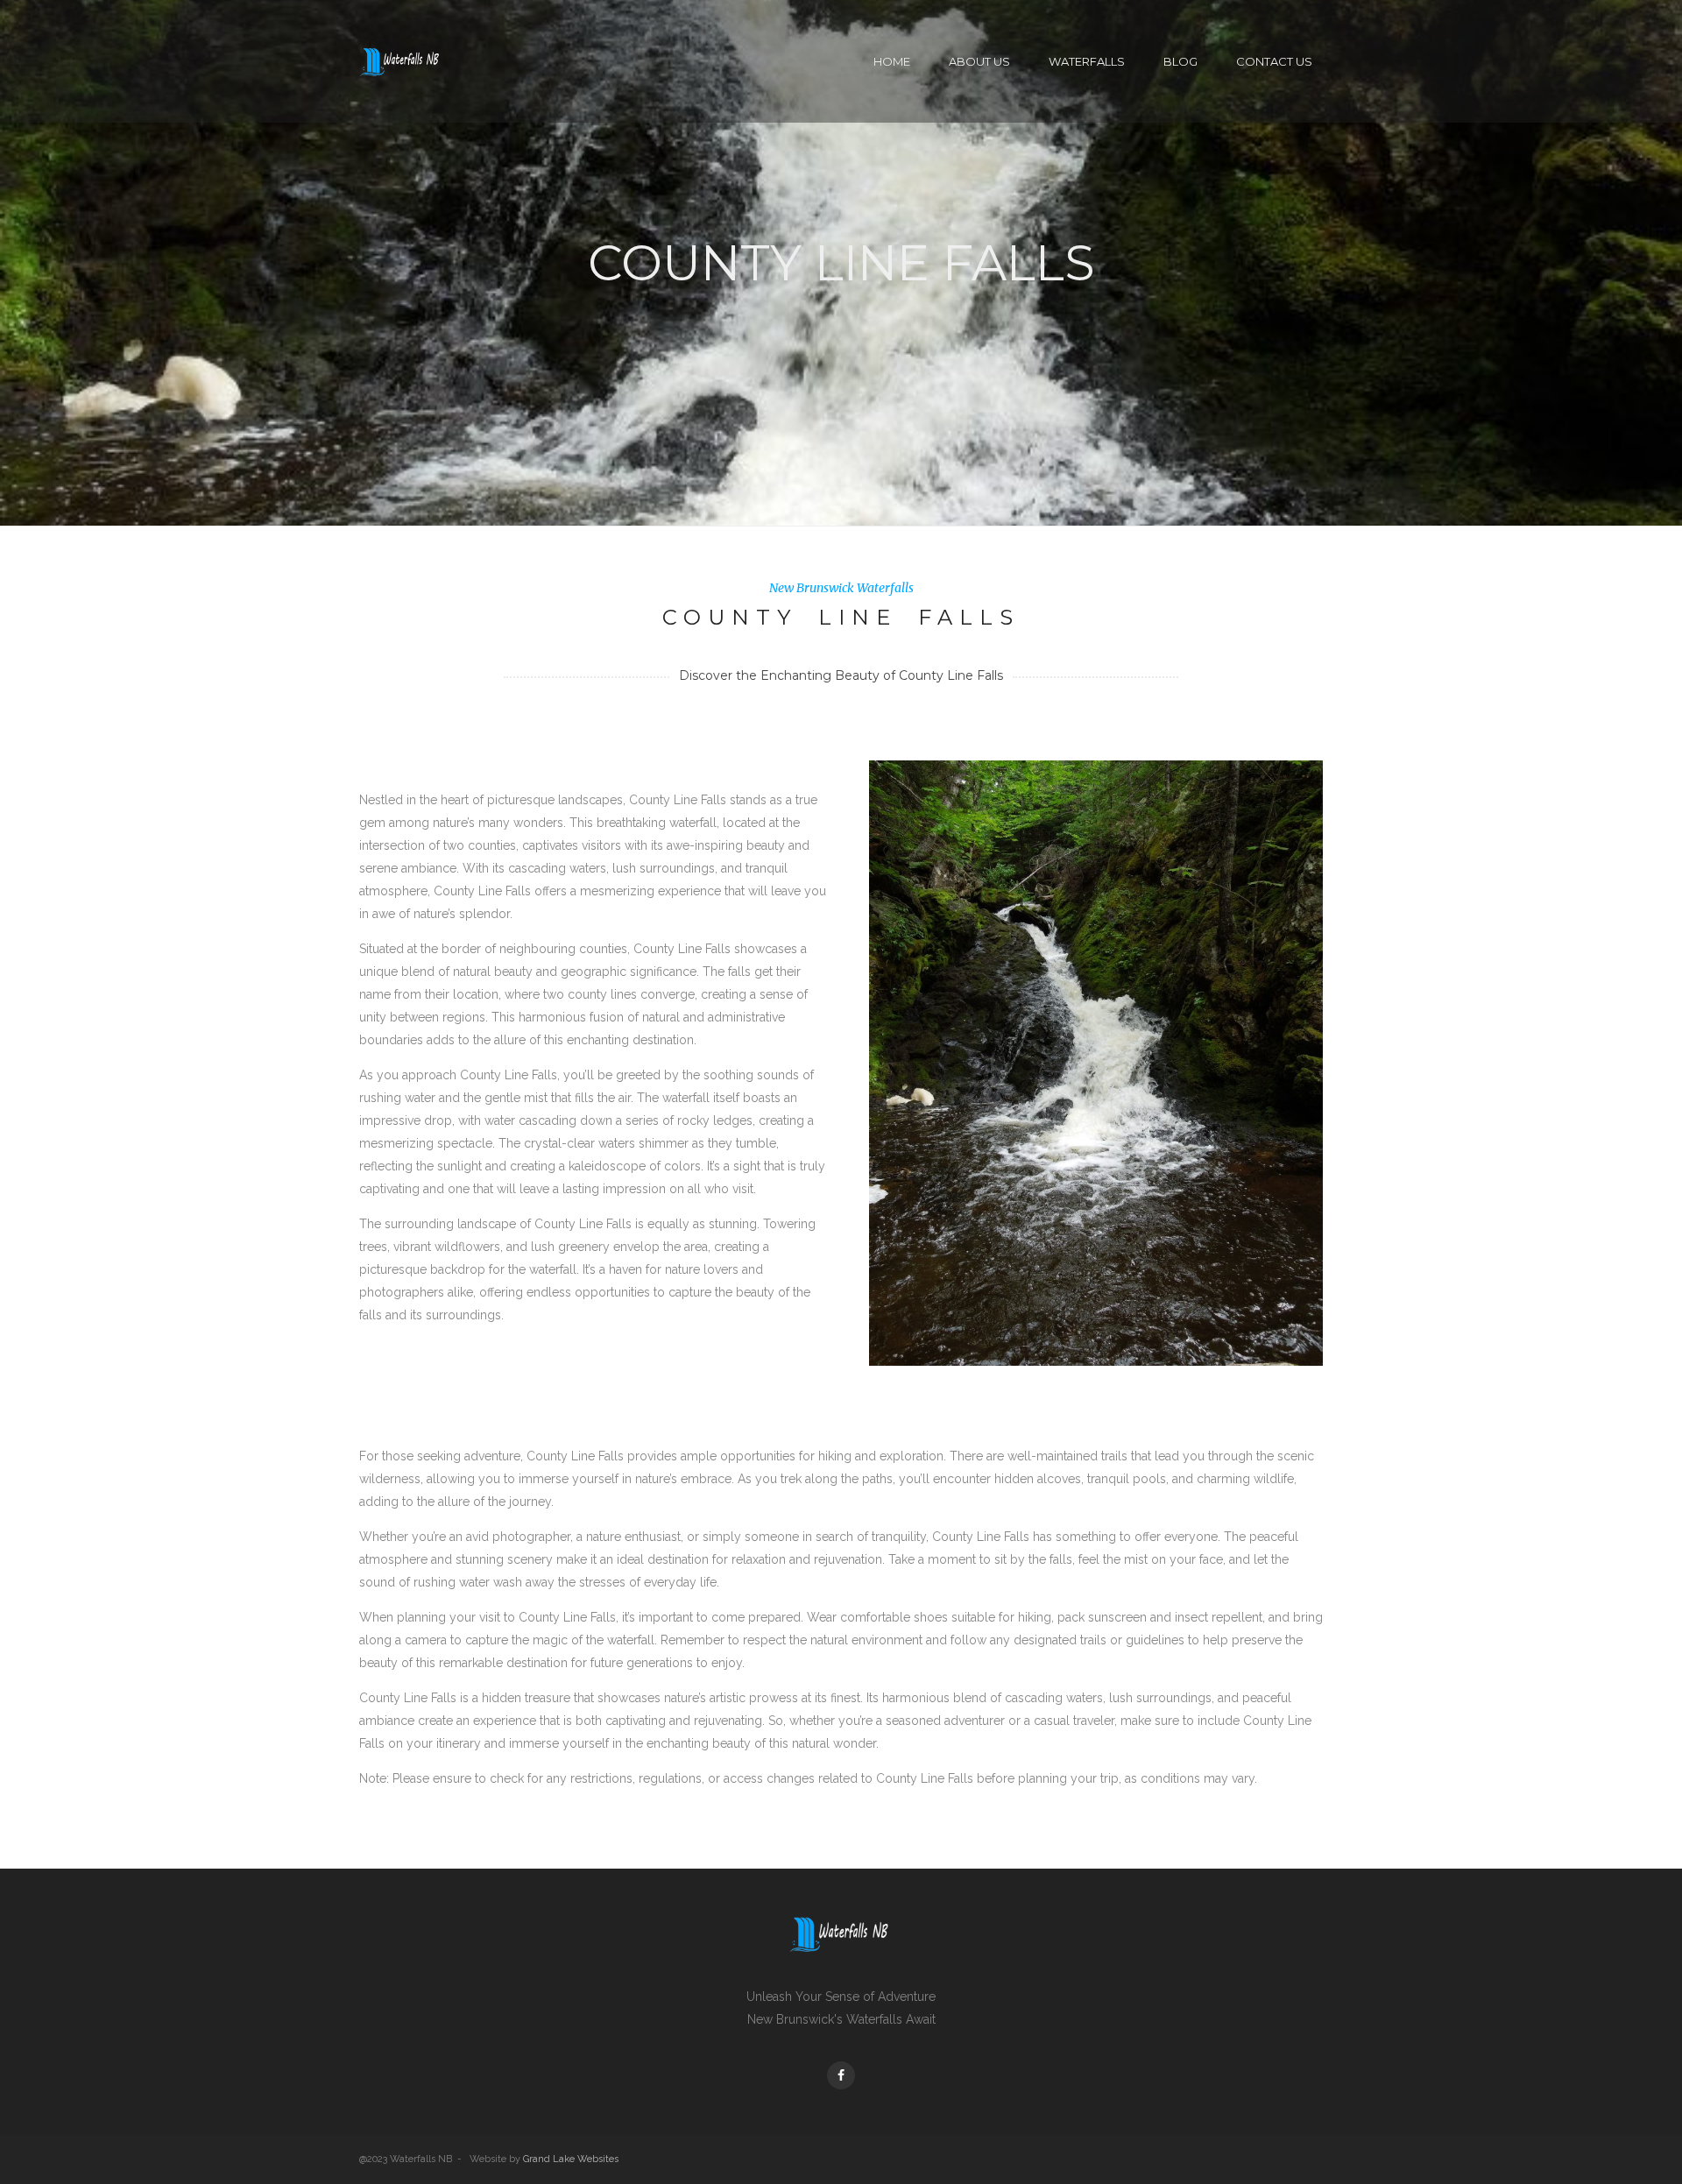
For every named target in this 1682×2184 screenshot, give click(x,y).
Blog (1180, 61)
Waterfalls (1087, 61)
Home (892, 61)
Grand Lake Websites (571, 2159)
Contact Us (1274, 61)
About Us (979, 61)
